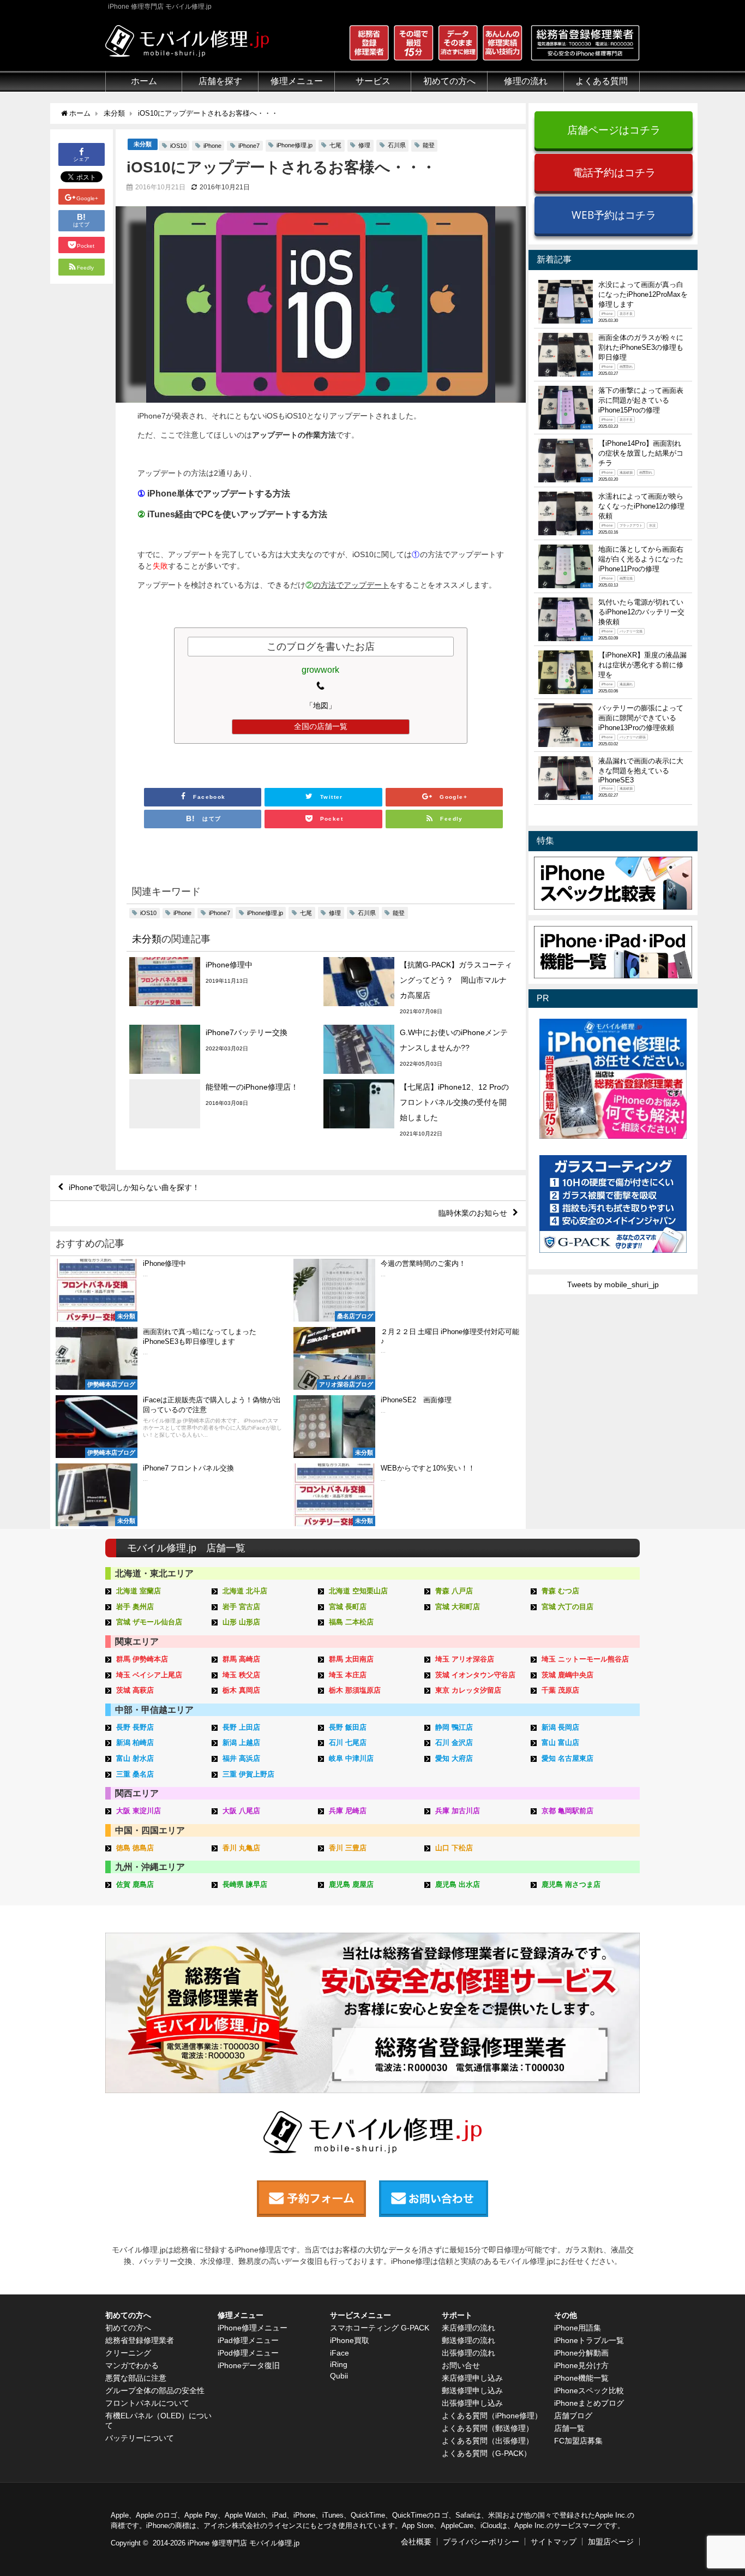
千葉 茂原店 (560, 1690)
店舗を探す (220, 81)
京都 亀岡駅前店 (567, 1811)
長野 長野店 (135, 1727)
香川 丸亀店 (241, 1848)
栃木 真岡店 (241, 1690)
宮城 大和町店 (458, 1607)
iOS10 (178, 146)
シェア (81, 159)
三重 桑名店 (135, 1774)
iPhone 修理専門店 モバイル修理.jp (244, 2543)
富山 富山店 (560, 1743)
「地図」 (321, 706)
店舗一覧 (569, 2428)
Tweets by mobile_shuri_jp (613, 1284)
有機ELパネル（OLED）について (158, 2420)
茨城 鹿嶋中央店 (567, 1675)
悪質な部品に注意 (136, 2378)
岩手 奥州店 (135, 1607)
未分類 (143, 144)
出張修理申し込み (472, 2403)
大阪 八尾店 (241, 1811)
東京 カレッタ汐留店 (468, 1690)
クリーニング (128, 2353)
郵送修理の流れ (468, 2340)
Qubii (339, 2376)
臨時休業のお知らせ (473, 1213)
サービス (373, 81)
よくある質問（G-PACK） (486, 2453)
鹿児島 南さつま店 (571, 1884)
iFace (340, 2353)
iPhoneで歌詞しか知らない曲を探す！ (134, 1187)
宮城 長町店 (348, 1607)
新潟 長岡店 (560, 1727)
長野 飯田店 (348, 1727)
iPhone (212, 146)
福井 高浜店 (241, 1758)
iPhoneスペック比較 (589, 2390)
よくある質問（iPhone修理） (492, 2416)
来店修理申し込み (472, 2378)
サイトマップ (554, 2542)
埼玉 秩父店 (241, 1675)
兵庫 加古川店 (458, 1811)
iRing (339, 2364)
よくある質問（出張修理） (488, 2441)
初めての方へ (128, 2328)
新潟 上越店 (241, 1743)
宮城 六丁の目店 (567, 1607)
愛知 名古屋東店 (567, 1758)
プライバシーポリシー (481, 2542)
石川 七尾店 (348, 1743)
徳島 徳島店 (135, 1848)
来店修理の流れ (468, 2328)
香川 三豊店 (348, 1848)
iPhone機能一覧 (581, 2378)
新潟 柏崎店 (135, 1743)
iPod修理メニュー (248, 2353)
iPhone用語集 (578, 2328)
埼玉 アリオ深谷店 (465, 1659)
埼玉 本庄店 (348, 1675)
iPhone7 (249, 146)
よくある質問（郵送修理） (488, 2428)
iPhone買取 (350, 2340)
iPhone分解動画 (581, 2353)
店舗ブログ (573, 2416)
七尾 (335, 145)
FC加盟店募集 (578, 2441)
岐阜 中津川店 (351, 1758)
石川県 (397, 145)
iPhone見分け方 (581, 2365)
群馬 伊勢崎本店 (142, 1659)
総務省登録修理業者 (140, 2340)
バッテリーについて (140, 2438)
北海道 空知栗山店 (358, 1591)
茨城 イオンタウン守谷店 (475, 1675)
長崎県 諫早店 (245, 1884)
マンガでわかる (132, 2365)
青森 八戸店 (454, 1591)
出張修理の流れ (468, 2353)
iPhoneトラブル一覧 (589, 2340)
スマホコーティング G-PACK (380, 2328)
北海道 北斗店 (245, 1591)
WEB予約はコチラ (614, 215)
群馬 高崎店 (241, 1659)
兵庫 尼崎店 (348, 1811)
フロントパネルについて (147, 2403)
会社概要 (416, 2542)
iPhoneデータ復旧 (249, 2365)
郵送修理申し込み (472, 2390)
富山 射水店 (135, 1758)
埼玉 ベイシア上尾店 (149, 1675)
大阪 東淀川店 (139, 1811)
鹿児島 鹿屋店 (351, 1884)
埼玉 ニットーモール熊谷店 (585, 1659)
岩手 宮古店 (241, 1607)
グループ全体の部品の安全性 (155, 2390)
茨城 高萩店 (135, 1690)
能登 (429, 145)
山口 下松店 (454, 1848)
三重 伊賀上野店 (248, 1774)
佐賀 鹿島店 (135, 1884)
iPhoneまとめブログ (589, 2403)
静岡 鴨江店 (454, 1727)
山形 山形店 (241, 1622)
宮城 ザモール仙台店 (149, 1622)
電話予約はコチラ (614, 172)
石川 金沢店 (454, 1743)
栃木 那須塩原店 (355, 1690)
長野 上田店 (241, 1727)
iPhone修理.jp (295, 145)
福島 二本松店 (351, 1622)
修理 (364, 145)
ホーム (144, 81)
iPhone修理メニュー (253, 2328)
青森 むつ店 (560, 1591)
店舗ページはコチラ (614, 130)
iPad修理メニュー (248, 2340)
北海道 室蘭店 (139, 1591)
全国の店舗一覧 (321, 726)
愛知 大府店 (454, 1758)
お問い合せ (461, 2365)
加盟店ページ (611, 2542)
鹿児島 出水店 (458, 1884)
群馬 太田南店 (351, 1659)
